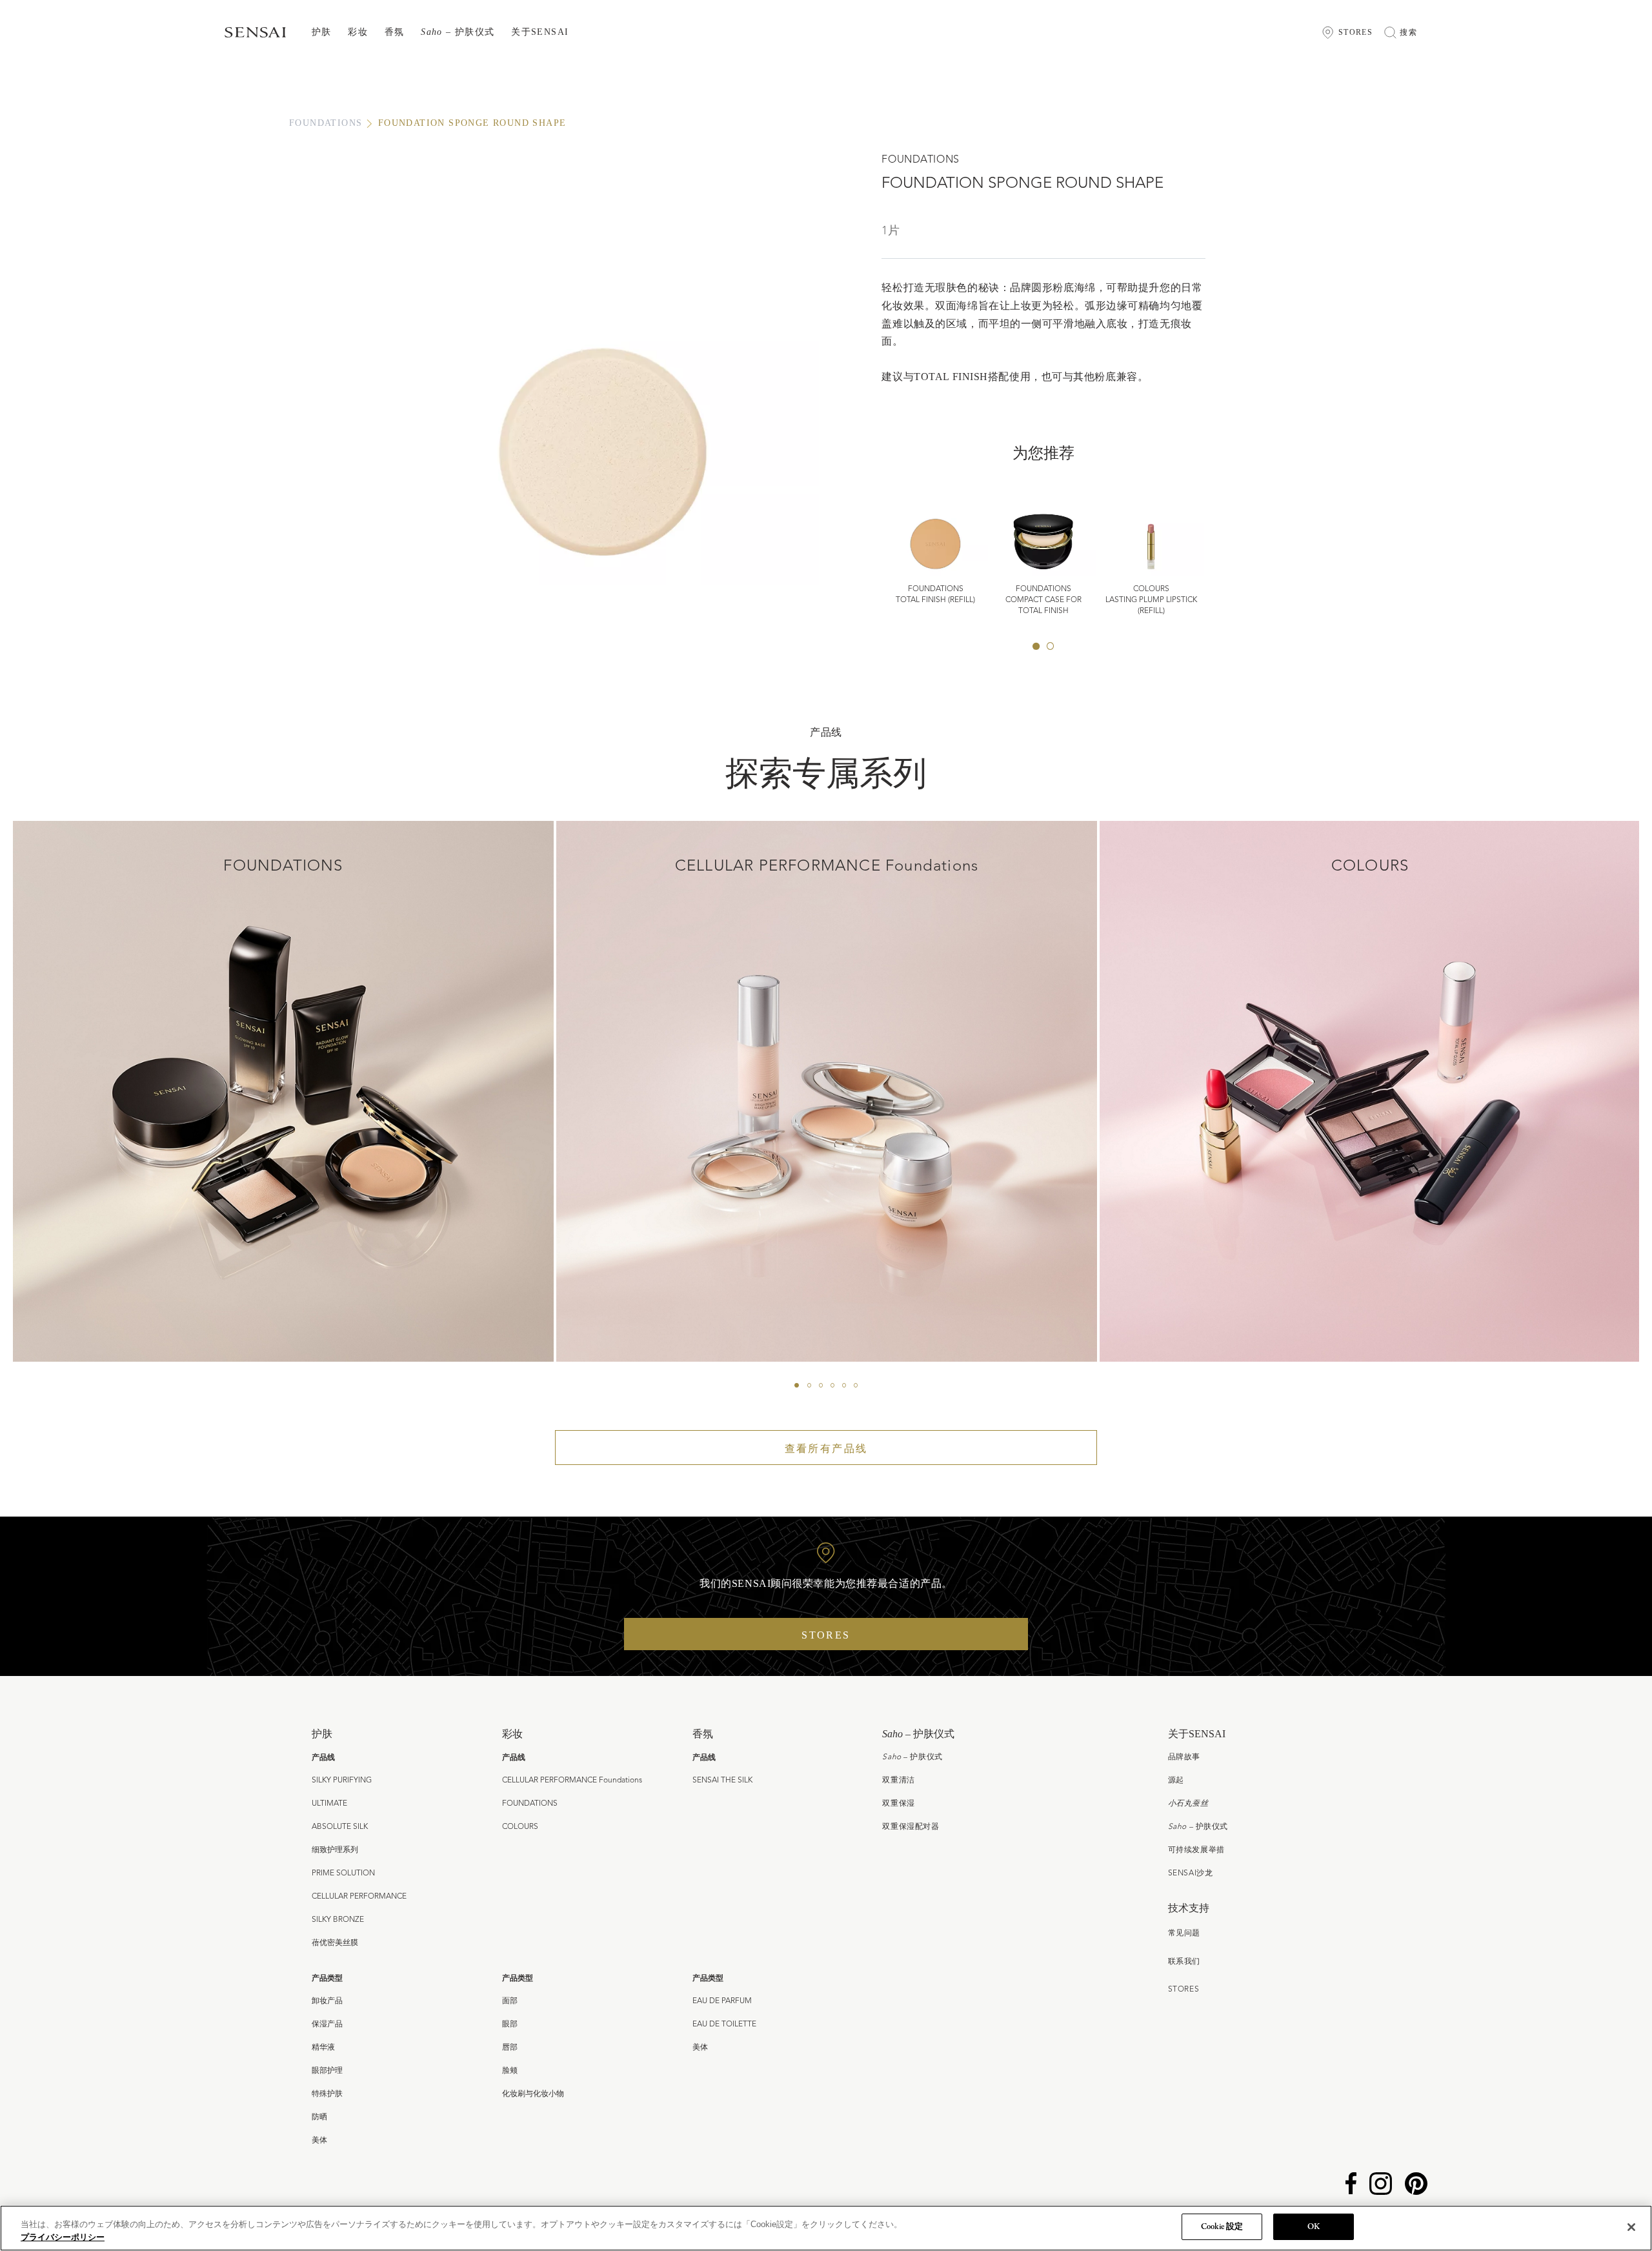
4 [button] (832, 1385)
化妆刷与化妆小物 (533, 2094)
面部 (510, 2001)
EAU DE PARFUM (722, 2001)
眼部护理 (327, 2071)
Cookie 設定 (1222, 2227)
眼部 (510, 2024)
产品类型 (327, 1978)
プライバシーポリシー (63, 2237)
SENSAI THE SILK (722, 1781)
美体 (319, 2141)
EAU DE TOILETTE (724, 2024)
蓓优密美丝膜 (335, 1943)
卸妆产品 (327, 2001)
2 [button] (1051, 646)
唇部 (510, 2048)
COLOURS (520, 1827)
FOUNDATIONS (326, 123)
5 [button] (844, 1385)
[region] (826, 2228)
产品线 (323, 1757)
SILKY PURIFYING (342, 1781)
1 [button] (1036, 646)
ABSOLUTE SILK (340, 1827)
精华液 (323, 2048)
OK (1314, 2227)
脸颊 (510, 2071)
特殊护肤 (327, 2094)
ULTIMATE (329, 1804)
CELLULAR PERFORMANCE (359, 1897)
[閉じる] (1631, 2227)
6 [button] (856, 1385)
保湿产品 (327, 2024)
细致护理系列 (335, 1850)
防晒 (319, 2117)
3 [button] (821, 1385)
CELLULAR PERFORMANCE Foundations (572, 1781)
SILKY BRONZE (338, 1920)
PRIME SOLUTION (343, 1873)
